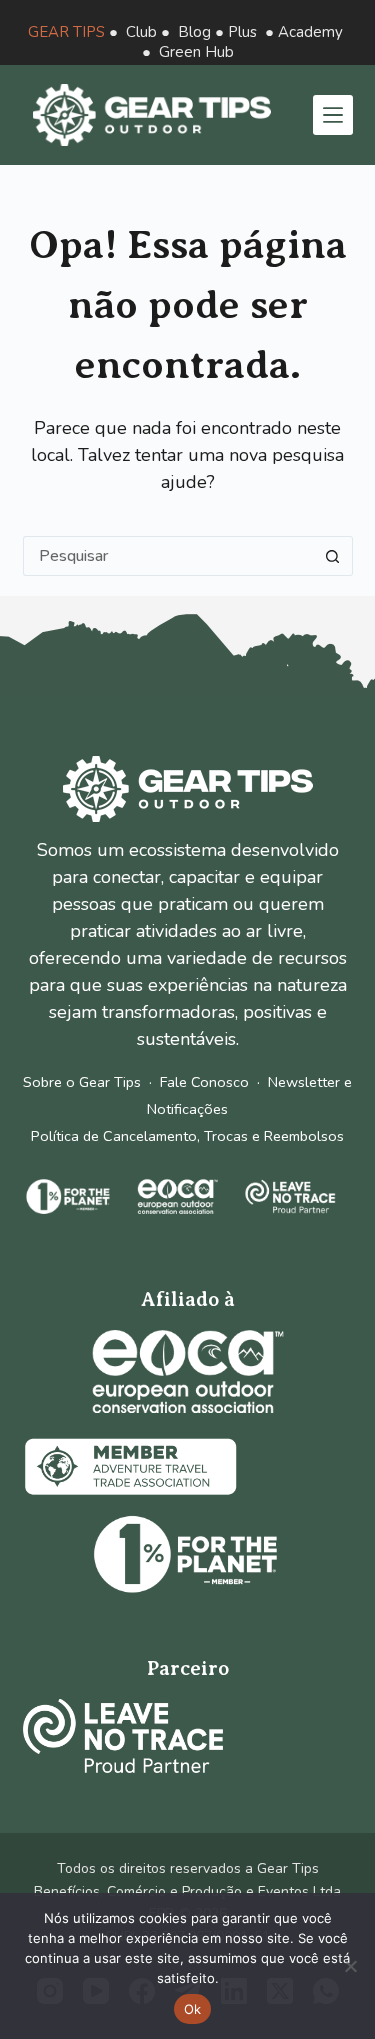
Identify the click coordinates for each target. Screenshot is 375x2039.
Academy (310, 32)
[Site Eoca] (188, 1371)
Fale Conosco (204, 1082)
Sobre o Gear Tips (82, 1082)
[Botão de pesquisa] (333, 556)
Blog (194, 32)
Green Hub (196, 52)
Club (141, 32)
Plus (242, 32)
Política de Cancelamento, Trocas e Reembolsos (187, 1136)
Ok (193, 2009)
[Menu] (333, 115)
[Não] (350, 1966)
